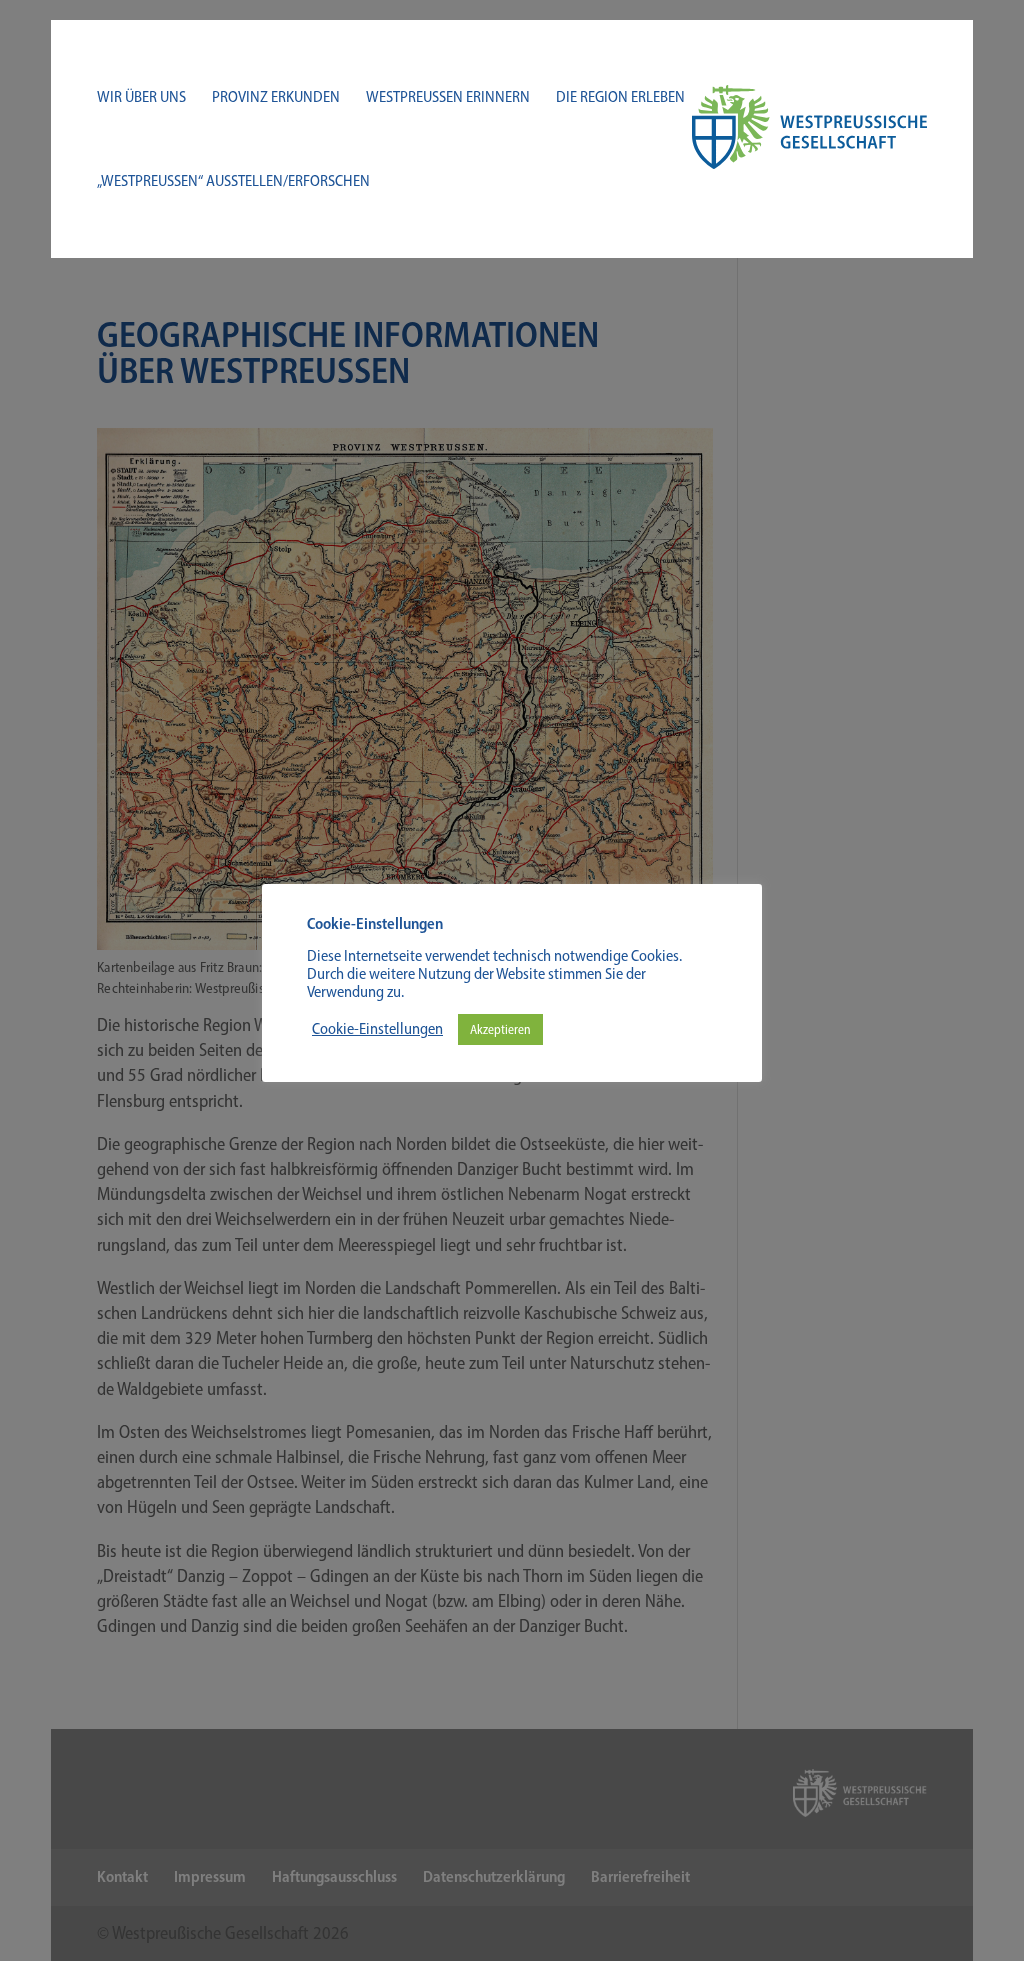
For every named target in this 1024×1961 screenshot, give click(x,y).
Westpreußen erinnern (448, 98)
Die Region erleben (620, 98)
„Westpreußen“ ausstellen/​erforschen (233, 182)
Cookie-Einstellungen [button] (377, 1029)
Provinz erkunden (276, 98)
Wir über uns (141, 98)
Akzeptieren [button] (500, 1029)
